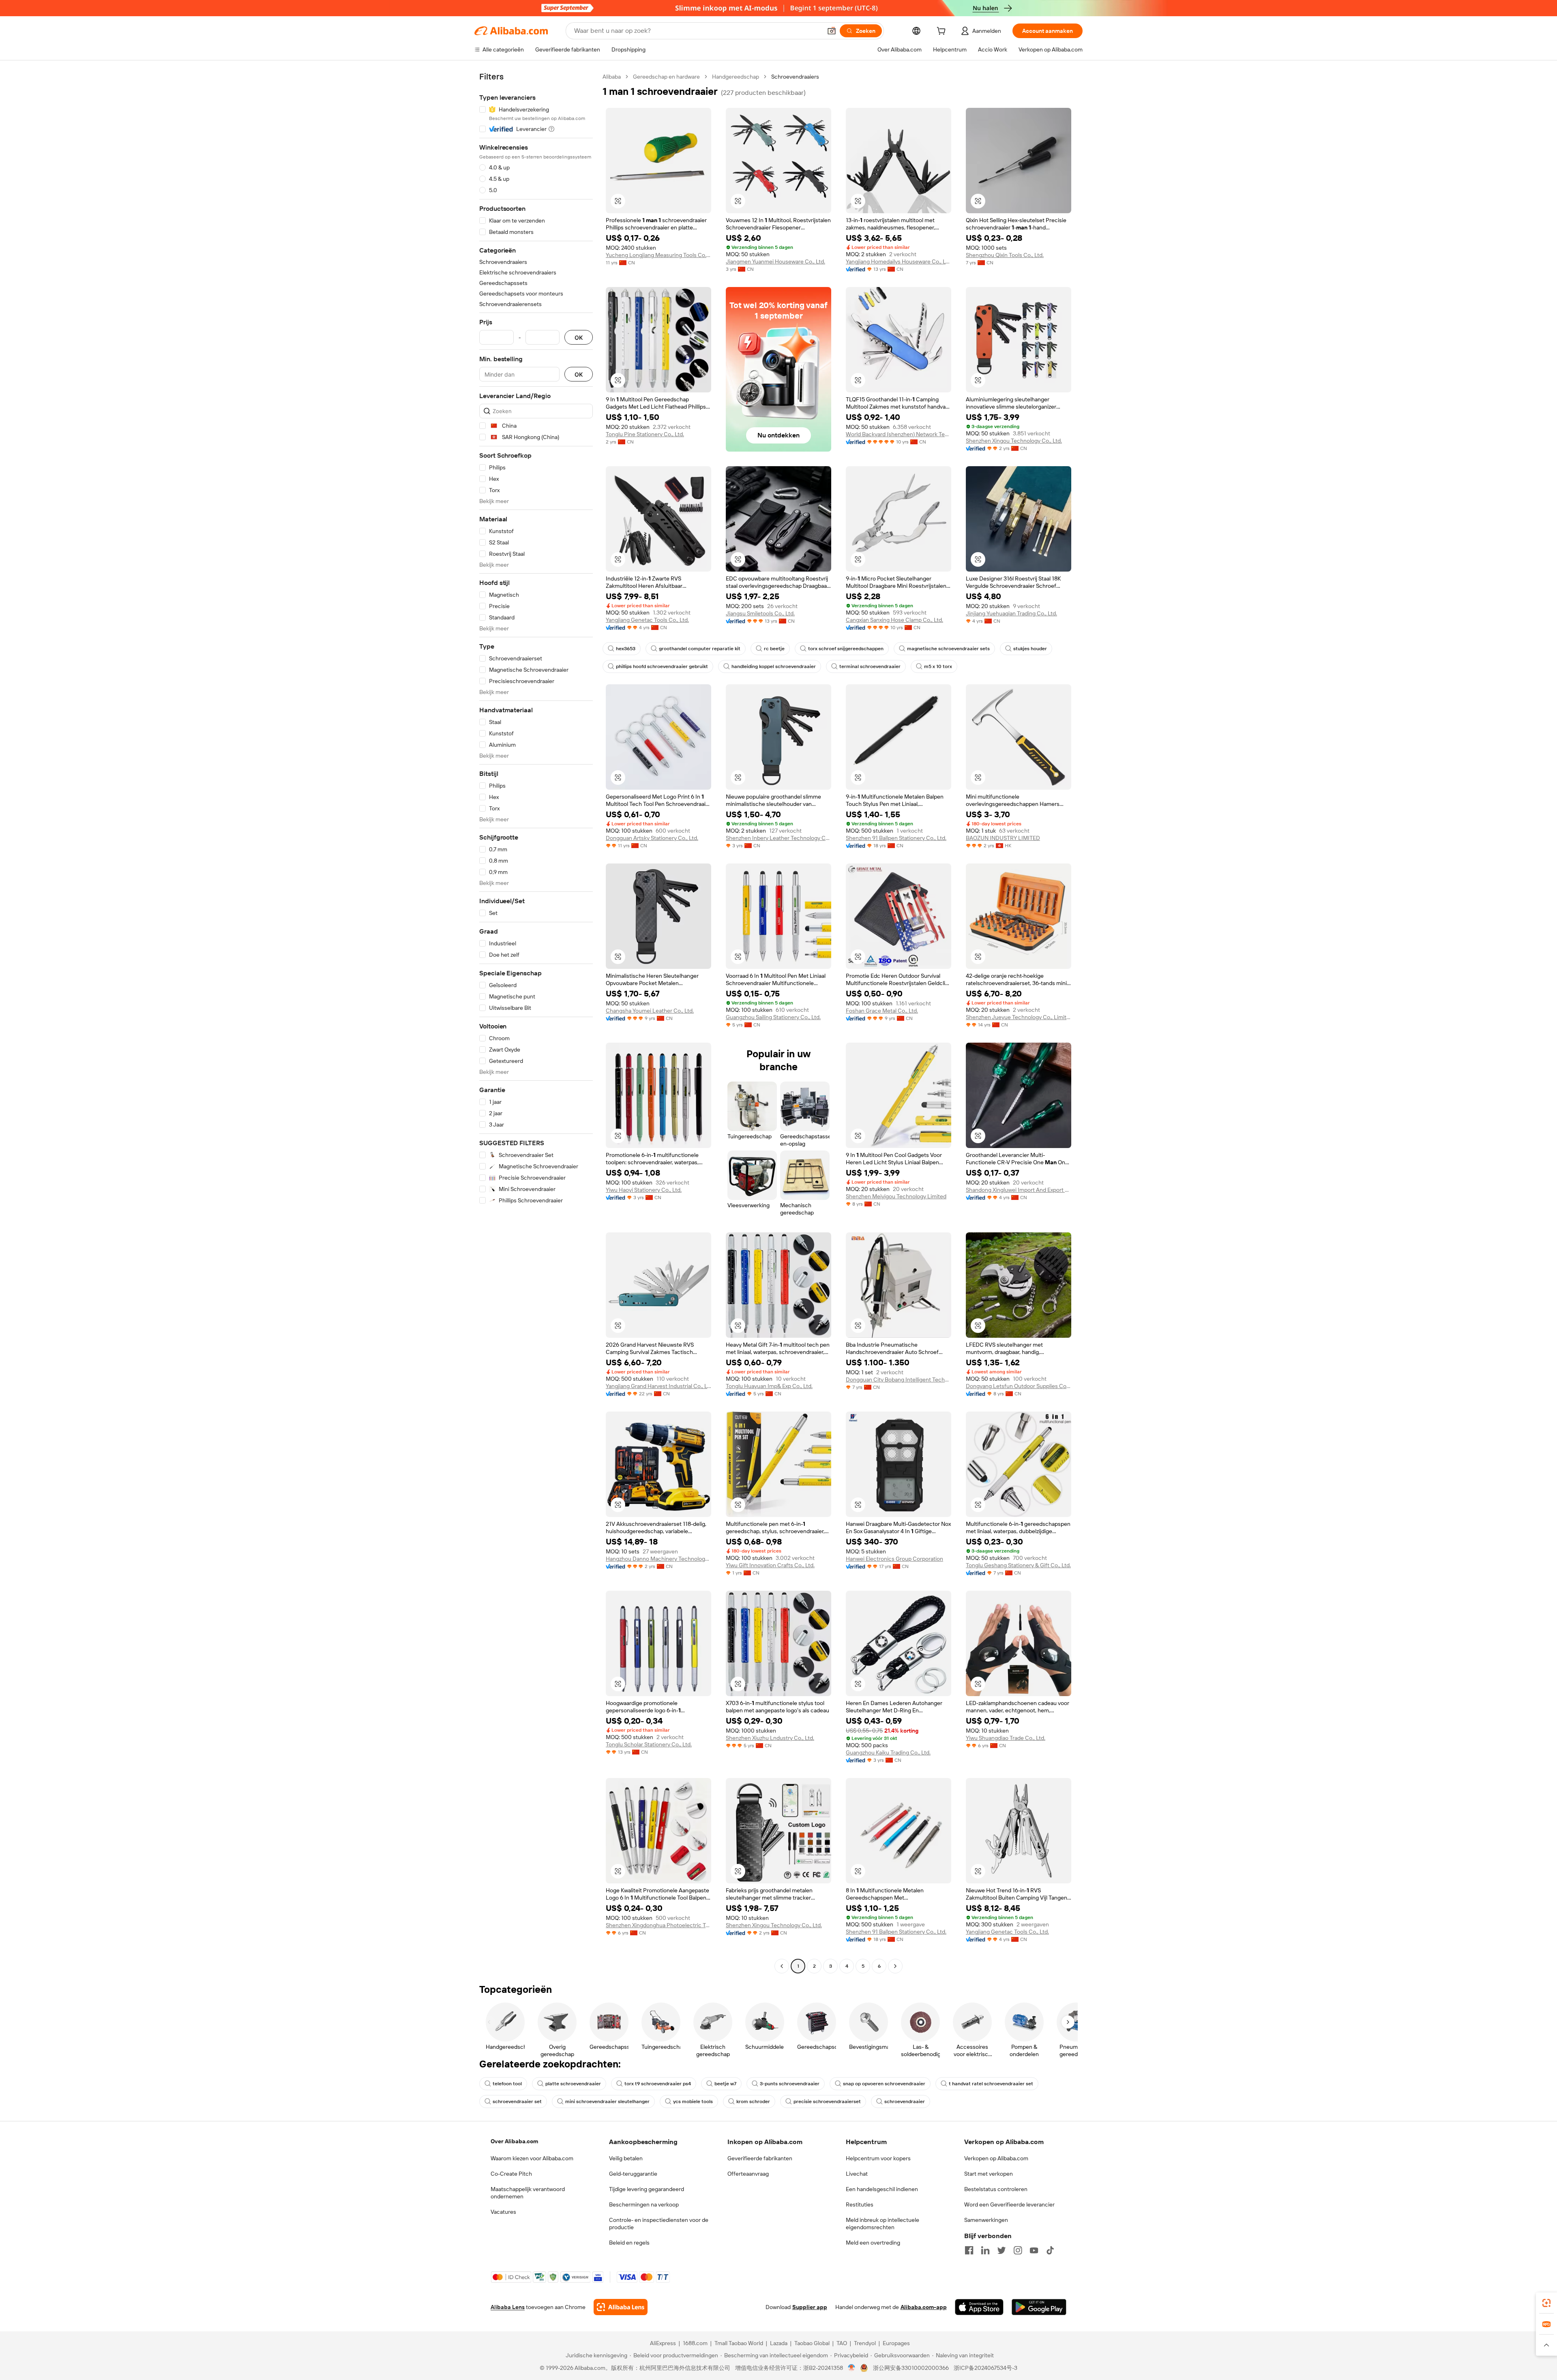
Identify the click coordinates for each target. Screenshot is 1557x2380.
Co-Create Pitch (511, 2174)
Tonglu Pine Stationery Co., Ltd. (645, 434)
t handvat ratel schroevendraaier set (991, 2084)
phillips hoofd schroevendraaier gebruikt (662, 666)
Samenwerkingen (986, 2220)
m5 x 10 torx (938, 666)
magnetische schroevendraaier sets (948, 649)
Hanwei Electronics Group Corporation (894, 1559)
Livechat (857, 2174)
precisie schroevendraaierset (827, 2102)
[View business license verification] (852, 2368)
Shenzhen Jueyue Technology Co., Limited (1019, 1017)
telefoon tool (507, 2084)
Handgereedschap (736, 77)
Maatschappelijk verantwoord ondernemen (528, 2193)
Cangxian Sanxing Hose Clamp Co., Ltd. (894, 620)
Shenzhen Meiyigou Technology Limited (896, 1196)
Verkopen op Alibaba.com (996, 2158)
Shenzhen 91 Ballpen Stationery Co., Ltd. (896, 838)
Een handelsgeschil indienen (882, 2189)
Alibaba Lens (508, 2307)
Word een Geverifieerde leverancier (1009, 2204)
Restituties (860, 2204)
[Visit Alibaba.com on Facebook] (969, 2250)
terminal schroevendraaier (870, 666)
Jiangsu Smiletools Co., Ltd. (760, 613)
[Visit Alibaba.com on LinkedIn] (985, 2250)
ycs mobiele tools (693, 2102)
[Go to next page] (895, 1966)
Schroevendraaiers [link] (795, 77)
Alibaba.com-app (924, 2307)
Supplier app (810, 2307)
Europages (896, 2343)
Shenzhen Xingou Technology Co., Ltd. (1014, 441)
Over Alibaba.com (514, 2141)
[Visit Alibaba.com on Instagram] (1018, 2250)
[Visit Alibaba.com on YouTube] (1034, 2250)
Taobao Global (812, 2343)
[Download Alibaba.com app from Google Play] (1039, 2307)
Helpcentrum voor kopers (878, 2158)
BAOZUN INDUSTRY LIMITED (1003, 838)
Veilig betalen (626, 2158)
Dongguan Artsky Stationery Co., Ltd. (652, 838)
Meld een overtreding (873, 2243)
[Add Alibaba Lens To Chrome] (621, 2307)
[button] (832, 31)
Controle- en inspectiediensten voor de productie (659, 2224)
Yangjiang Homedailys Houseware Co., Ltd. (899, 261)
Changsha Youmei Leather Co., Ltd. (650, 1011)
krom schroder (753, 2102)
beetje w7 (725, 2084)
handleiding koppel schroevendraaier (774, 666)
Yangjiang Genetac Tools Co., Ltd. (647, 620)
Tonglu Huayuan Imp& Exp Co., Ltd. (769, 1386)
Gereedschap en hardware (666, 77)
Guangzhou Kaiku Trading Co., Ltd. (888, 1752)
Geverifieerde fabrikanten (760, 2158)
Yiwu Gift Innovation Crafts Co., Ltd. (770, 1565)
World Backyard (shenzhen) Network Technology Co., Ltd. (899, 434)
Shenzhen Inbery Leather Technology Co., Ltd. (778, 838)
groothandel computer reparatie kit (700, 649)
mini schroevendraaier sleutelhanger (607, 2102)
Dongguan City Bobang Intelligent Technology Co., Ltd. (899, 1380)
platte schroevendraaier (573, 2084)
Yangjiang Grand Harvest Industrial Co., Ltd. (658, 1386)
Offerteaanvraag (748, 2174)
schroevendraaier (905, 2102)
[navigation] (536, 1022)
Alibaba (612, 77)
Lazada (779, 2343)
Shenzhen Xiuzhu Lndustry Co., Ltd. (770, 1738)
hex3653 (626, 649)
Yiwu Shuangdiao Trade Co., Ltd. (1006, 1738)
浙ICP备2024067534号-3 (985, 2368)
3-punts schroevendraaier (790, 2084)
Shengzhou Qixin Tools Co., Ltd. (1005, 255)
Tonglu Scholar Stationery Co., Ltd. (649, 1744)
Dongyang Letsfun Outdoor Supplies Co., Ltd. (1019, 1386)
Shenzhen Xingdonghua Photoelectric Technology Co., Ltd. (658, 1925)
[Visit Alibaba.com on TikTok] (1050, 2250)
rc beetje (774, 649)
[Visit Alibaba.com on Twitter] (1002, 2250)
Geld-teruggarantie (633, 2174)
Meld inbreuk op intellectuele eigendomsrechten (883, 2224)
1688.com (695, 2343)
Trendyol (865, 2343)
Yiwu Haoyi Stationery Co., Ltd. (644, 1190)
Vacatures (503, 2212)
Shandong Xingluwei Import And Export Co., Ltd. (1019, 1190)
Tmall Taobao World (739, 2343)
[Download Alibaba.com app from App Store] (979, 2307)
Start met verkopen (989, 2174)
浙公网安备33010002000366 (911, 2368)
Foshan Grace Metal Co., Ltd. (882, 1011)
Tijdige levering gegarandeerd (647, 2189)
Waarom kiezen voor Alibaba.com (532, 2158)
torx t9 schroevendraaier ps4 (658, 2084)
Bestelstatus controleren (996, 2189)
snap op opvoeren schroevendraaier (884, 2084)
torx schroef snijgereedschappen (846, 649)
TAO (842, 2343)
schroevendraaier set (517, 2102)
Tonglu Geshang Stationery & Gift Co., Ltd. (1018, 1565)
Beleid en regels (629, 2243)
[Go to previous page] (782, 1966)
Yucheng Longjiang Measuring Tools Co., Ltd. (658, 255)
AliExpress (663, 2343)
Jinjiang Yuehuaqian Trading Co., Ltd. (1011, 613)
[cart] (943, 32)
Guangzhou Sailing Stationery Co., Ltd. (773, 1017)
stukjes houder (1030, 649)
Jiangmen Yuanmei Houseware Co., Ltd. (775, 261)
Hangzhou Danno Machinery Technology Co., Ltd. (658, 1559)
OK (579, 337)
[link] (1546, 2303)
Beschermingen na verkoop (644, 2204)
